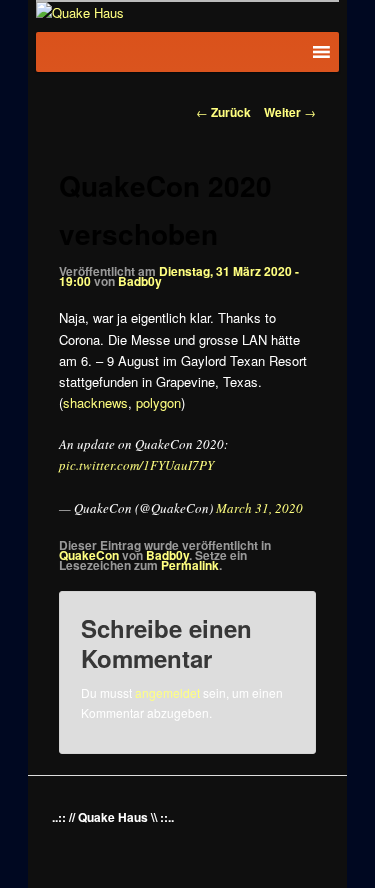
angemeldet (167, 692)
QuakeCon (89, 555)
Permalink (190, 565)
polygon (158, 402)
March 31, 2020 (259, 508)
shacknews (95, 402)
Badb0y (140, 281)
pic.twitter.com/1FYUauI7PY (136, 465)
